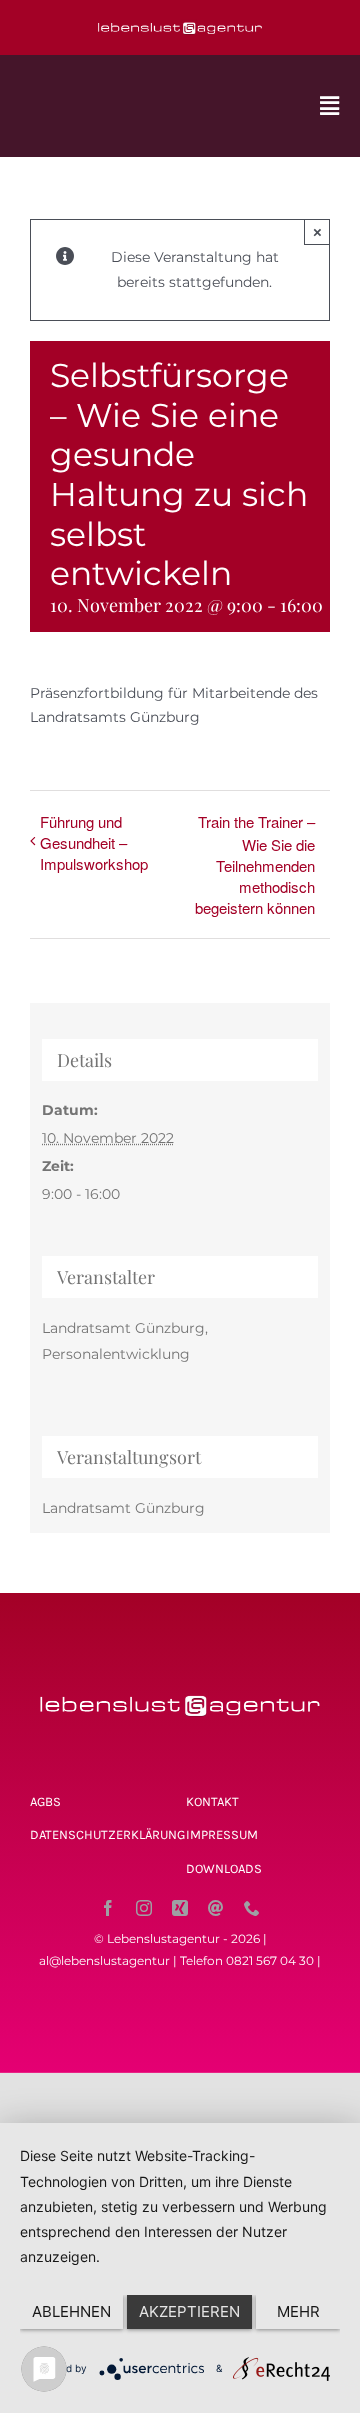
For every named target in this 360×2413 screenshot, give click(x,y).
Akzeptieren (189, 2311)
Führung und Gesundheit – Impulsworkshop (94, 842)
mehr (298, 2311)
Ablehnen (71, 2311)
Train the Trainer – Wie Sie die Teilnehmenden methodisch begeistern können (255, 864)
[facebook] (108, 1908)
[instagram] (144, 1908)
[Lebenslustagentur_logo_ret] (179, 22)
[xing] (180, 1908)
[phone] (252, 1908)
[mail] (216, 1908)
